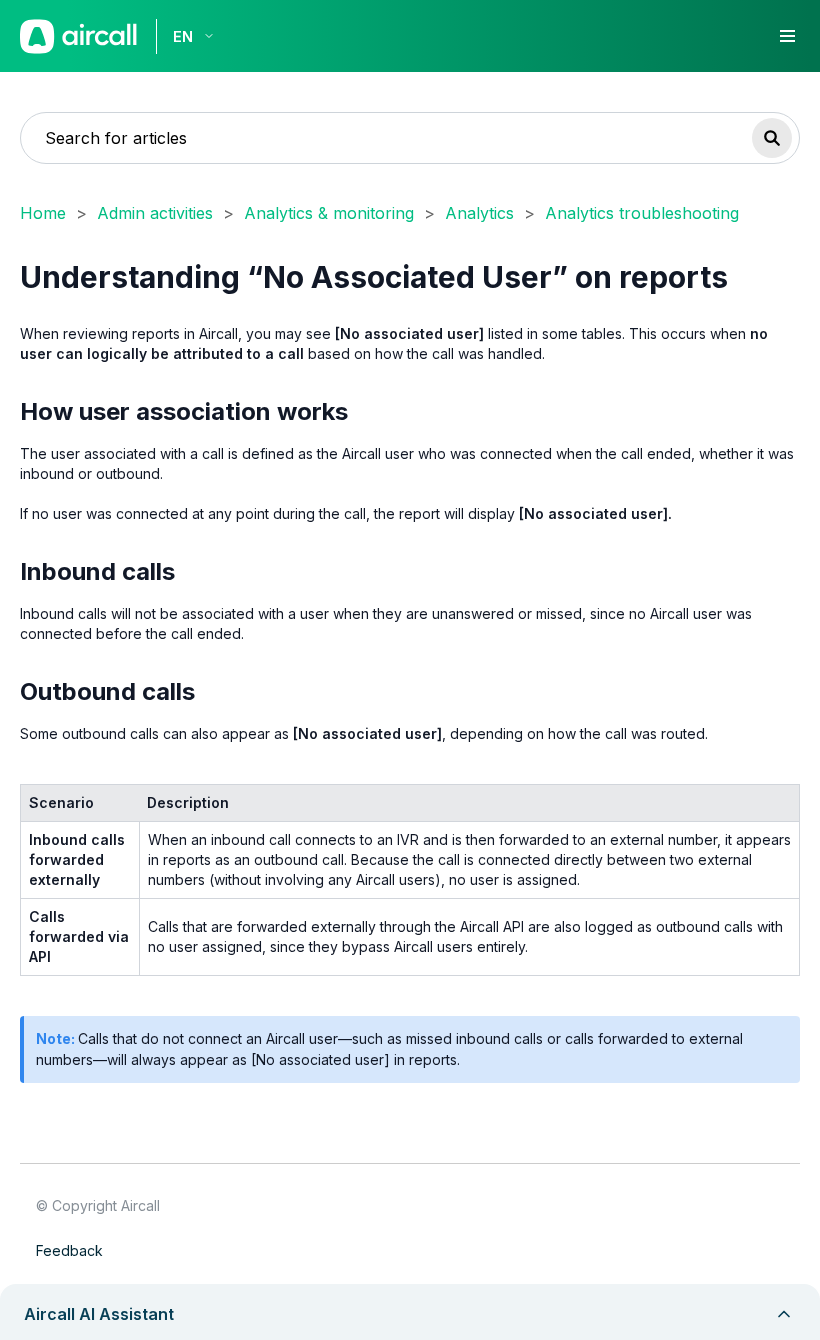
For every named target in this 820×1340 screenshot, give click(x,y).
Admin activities (155, 213)
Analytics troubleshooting (642, 213)
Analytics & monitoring (329, 213)
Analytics (479, 213)
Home (43, 213)
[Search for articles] (772, 138)
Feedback (69, 1250)
